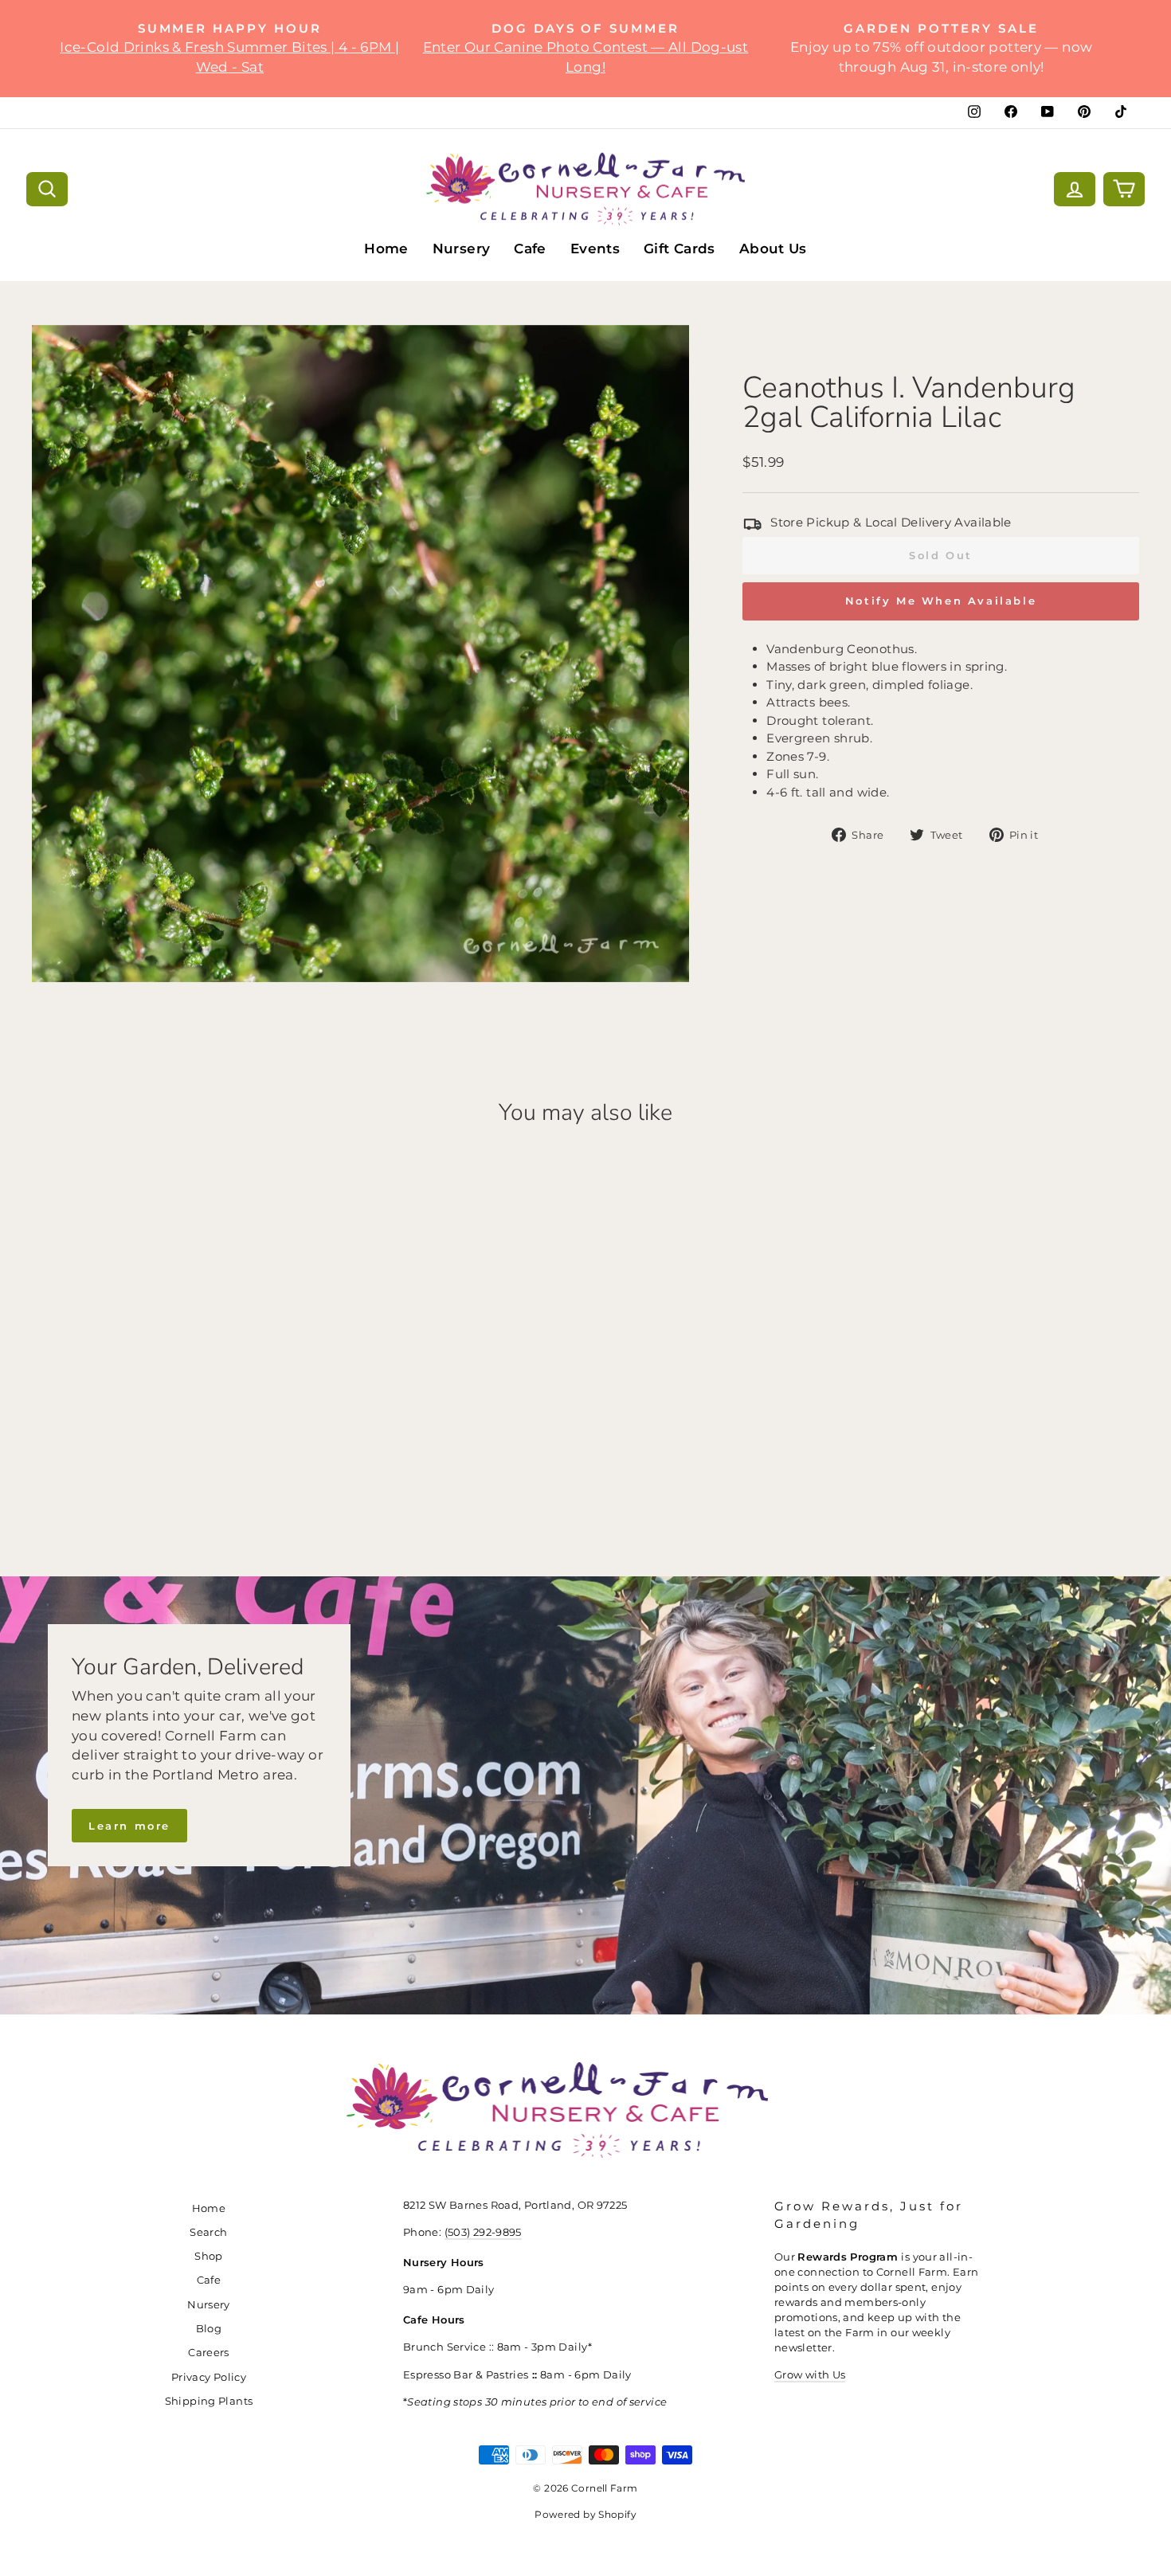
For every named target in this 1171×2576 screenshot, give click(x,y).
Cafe (530, 249)
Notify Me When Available (941, 601)
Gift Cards (679, 249)
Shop (209, 2256)
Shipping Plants (209, 2401)
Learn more (129, 1826)
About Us (773, 249)
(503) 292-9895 (483, 2232)
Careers (209, 2353)
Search (208, 2232)
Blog (209, 2329)
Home (386, 249)
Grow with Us (810, 2375)
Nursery (462, 249)
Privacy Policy (209, 2377)
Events (595, 249)
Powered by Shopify (585, 2514)
